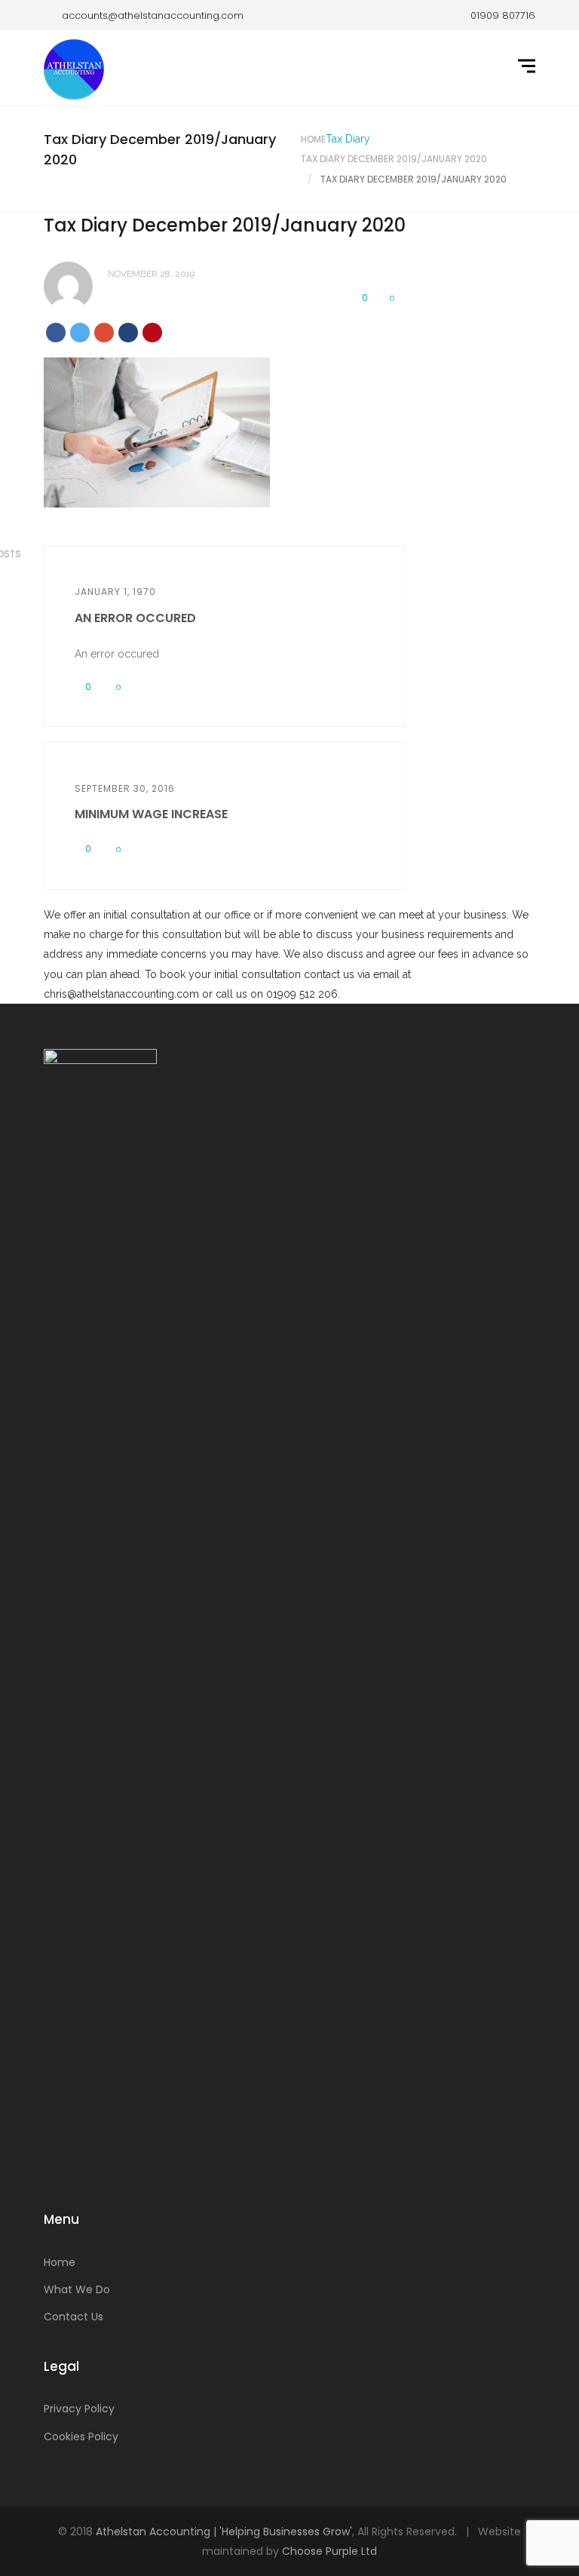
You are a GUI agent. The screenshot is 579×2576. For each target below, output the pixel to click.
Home (313, 139)
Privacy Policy (79, 2409)
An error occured (135, 618)
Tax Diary (348, 139)
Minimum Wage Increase (151, 814)
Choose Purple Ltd (329, 2551)
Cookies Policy (81, 2436)
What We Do (77, 2289)
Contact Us (74, 2317)
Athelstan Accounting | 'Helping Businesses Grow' (224, 2532)
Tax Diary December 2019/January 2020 (394, 159)
